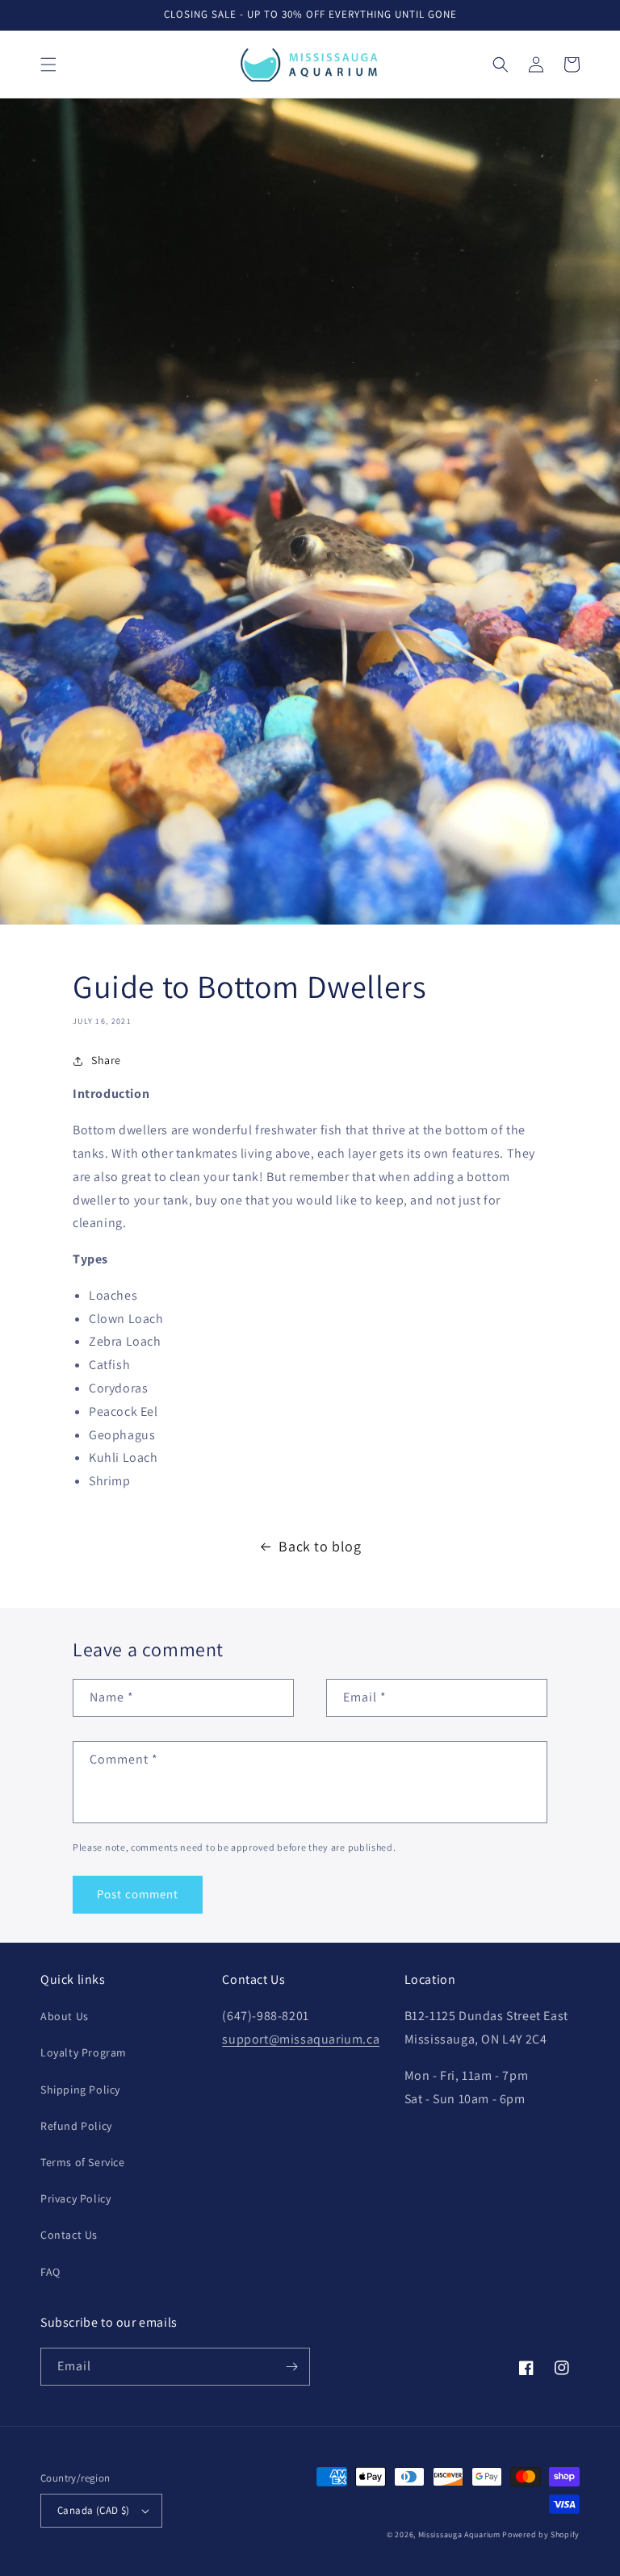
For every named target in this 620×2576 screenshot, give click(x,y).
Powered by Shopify (541, 2534)
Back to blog (320, 1546)
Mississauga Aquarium (459, 2534)
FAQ (50, 2272)
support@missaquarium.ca (301, 2039)
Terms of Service (83, 2162)
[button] (48, 65)
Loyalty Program (84, 2052)
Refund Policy (76, 2126)
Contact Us (69, 2235)
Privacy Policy (75, 2198)
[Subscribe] (291, 2367)
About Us (65, 2016)
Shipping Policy (80, 2090)
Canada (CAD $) (94, 2510)
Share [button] (106, 1060)
